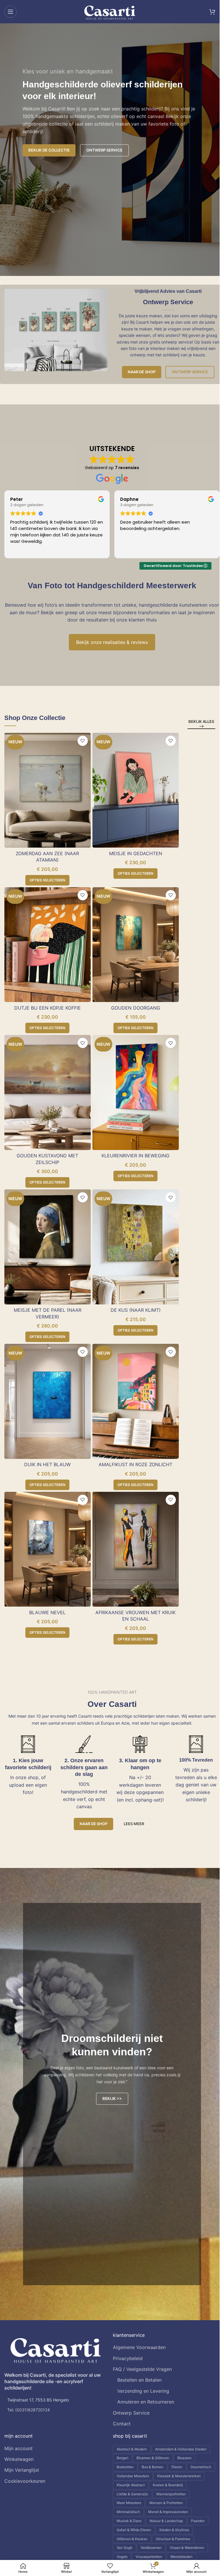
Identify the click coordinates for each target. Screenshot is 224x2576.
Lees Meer (134, 1824)
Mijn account (19, 2448)
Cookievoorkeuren (25, 2481)
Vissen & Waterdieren (187, 2548)
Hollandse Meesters (133, 2476)
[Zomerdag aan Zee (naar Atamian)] (48, 790)
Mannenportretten (171, 2494)
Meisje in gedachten (136, 853)
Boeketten (125, 2467)
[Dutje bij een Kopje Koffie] (48, 945)
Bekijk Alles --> (201, 724)
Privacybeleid (128, 2358)
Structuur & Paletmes (173, 2539)
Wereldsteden (181, 2557)
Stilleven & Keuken (132, 2539)
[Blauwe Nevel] (48, 1549)
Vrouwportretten (149, 2557)
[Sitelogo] (110, 11)
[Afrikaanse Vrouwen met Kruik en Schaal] (136, 1549)
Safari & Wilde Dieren (134, 2530)
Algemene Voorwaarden (139, 2347)
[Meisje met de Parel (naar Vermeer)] (48, 1247)
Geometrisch (201, 2467)
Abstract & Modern (132, 2449)
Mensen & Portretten (166, 2503)
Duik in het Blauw (47, 1464)
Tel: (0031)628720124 (29, 2410)
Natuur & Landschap (166, 2521)
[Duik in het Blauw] (48, 1401)
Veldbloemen (151, 2548)
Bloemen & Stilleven (153, 2458)
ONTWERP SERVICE (104, 150)
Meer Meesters (129, 2503)
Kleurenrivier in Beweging (135, 1156)
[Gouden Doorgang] (136, 945)
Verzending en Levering (143, 2391)
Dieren (177, 2467)
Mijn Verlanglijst (22, 2470)
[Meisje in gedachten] (136, 790)
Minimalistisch (128, 2512)
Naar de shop (142, 372)
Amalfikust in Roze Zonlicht (135, 1464)
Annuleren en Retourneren (146, 2402)
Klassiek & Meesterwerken (179, 2476)
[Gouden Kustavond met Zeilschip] (48, 1092)
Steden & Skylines (174, 2530)
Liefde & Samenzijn (132, 2494)
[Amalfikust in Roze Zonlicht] (136, 1401)
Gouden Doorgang (136, 1008)
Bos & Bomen (153, 2467)
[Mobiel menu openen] (10, 12)
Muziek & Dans (129, 2521)
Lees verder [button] (132, 550)
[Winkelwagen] (212, 12)
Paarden (198, 2521)
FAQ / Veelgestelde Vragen (142, 2369)
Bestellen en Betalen (139, 2380)
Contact (122, 2424)
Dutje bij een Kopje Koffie (48, 1008)
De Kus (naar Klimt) (136, 1310)
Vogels (122, 2557)
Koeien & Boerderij (168, 2485)
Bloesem (184, 2458)
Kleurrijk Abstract (131, 2485)
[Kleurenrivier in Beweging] (136, 1092)
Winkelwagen (19, 2459)
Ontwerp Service (190, 372)
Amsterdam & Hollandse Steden (181, 2449)
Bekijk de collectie (49, 150)
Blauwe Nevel (47, 1612)
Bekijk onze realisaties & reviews (112, 642)
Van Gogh (125, 2548)
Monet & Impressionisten (168, 2512)
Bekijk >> (112, 2098)
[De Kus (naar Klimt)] (136, 1247)
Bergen (123, 2458)
